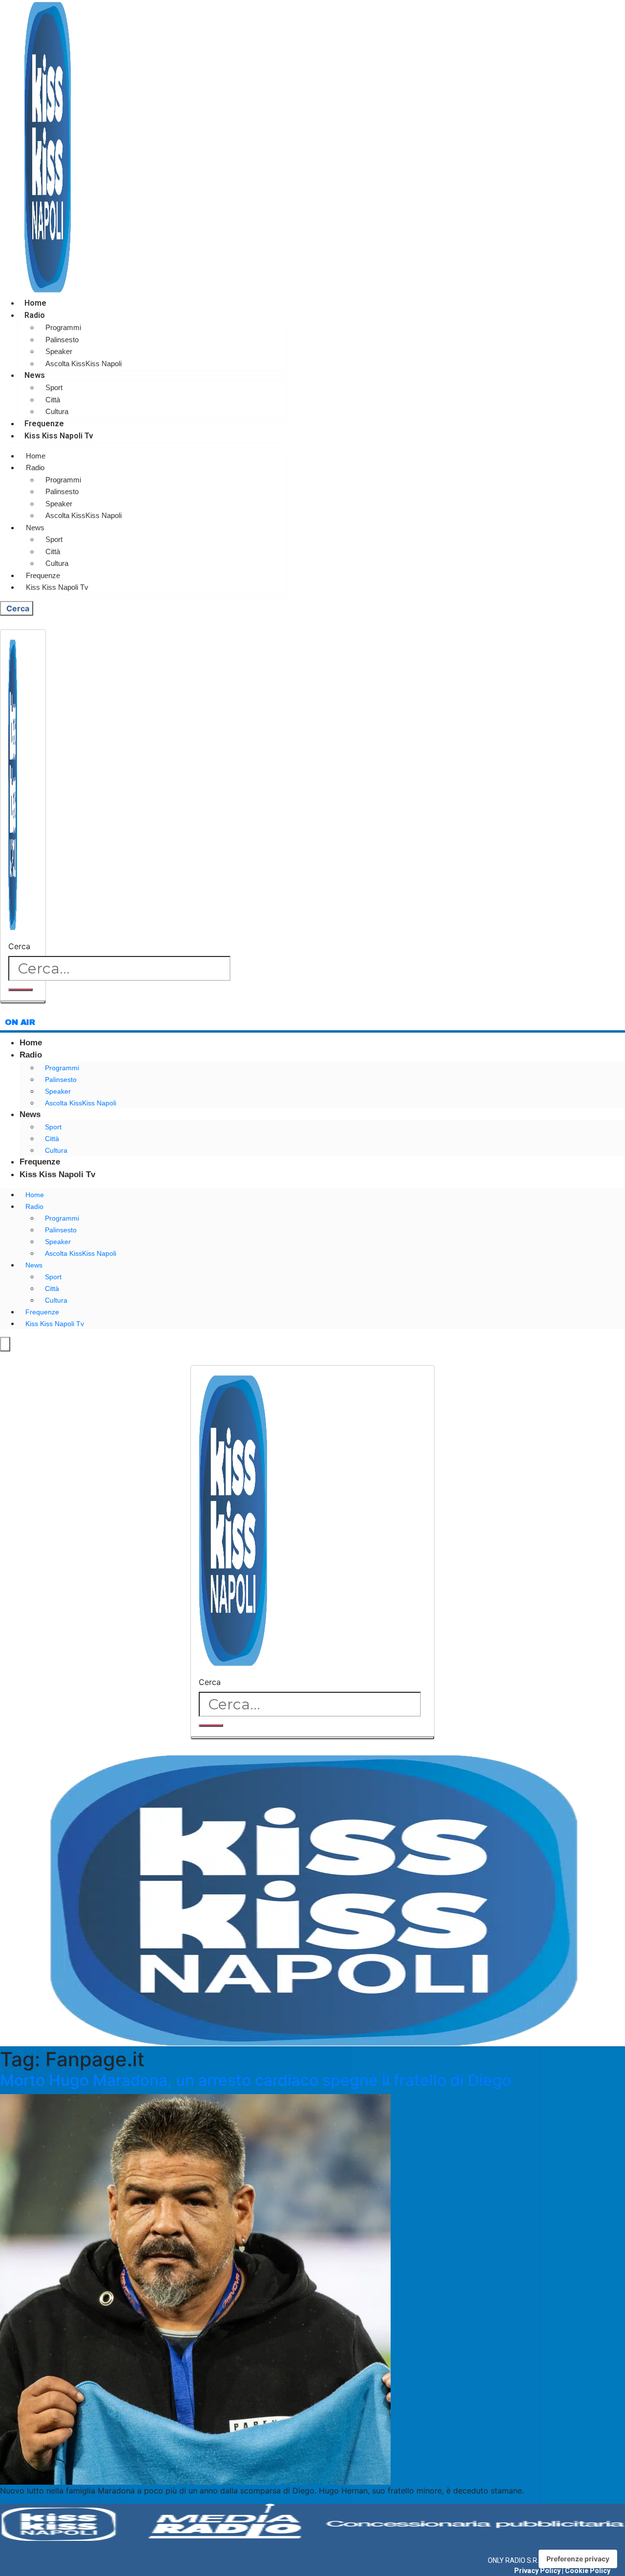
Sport (54, 387)
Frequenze (44, 424)
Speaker (59, 351)
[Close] (23, 1002)
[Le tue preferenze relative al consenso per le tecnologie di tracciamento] (578, 2559)
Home (35, 303)
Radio (35, 315)
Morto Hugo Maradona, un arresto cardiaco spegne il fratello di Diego (256, 2080)
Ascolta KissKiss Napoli (83, 364)
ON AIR (20, 1022)
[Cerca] (21, 990)
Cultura (57, 411)
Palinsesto (62, 340)
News (35, 375)
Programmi (63, 327)
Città (53, 400)
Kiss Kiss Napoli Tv (59, 436)
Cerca (19, 946)
